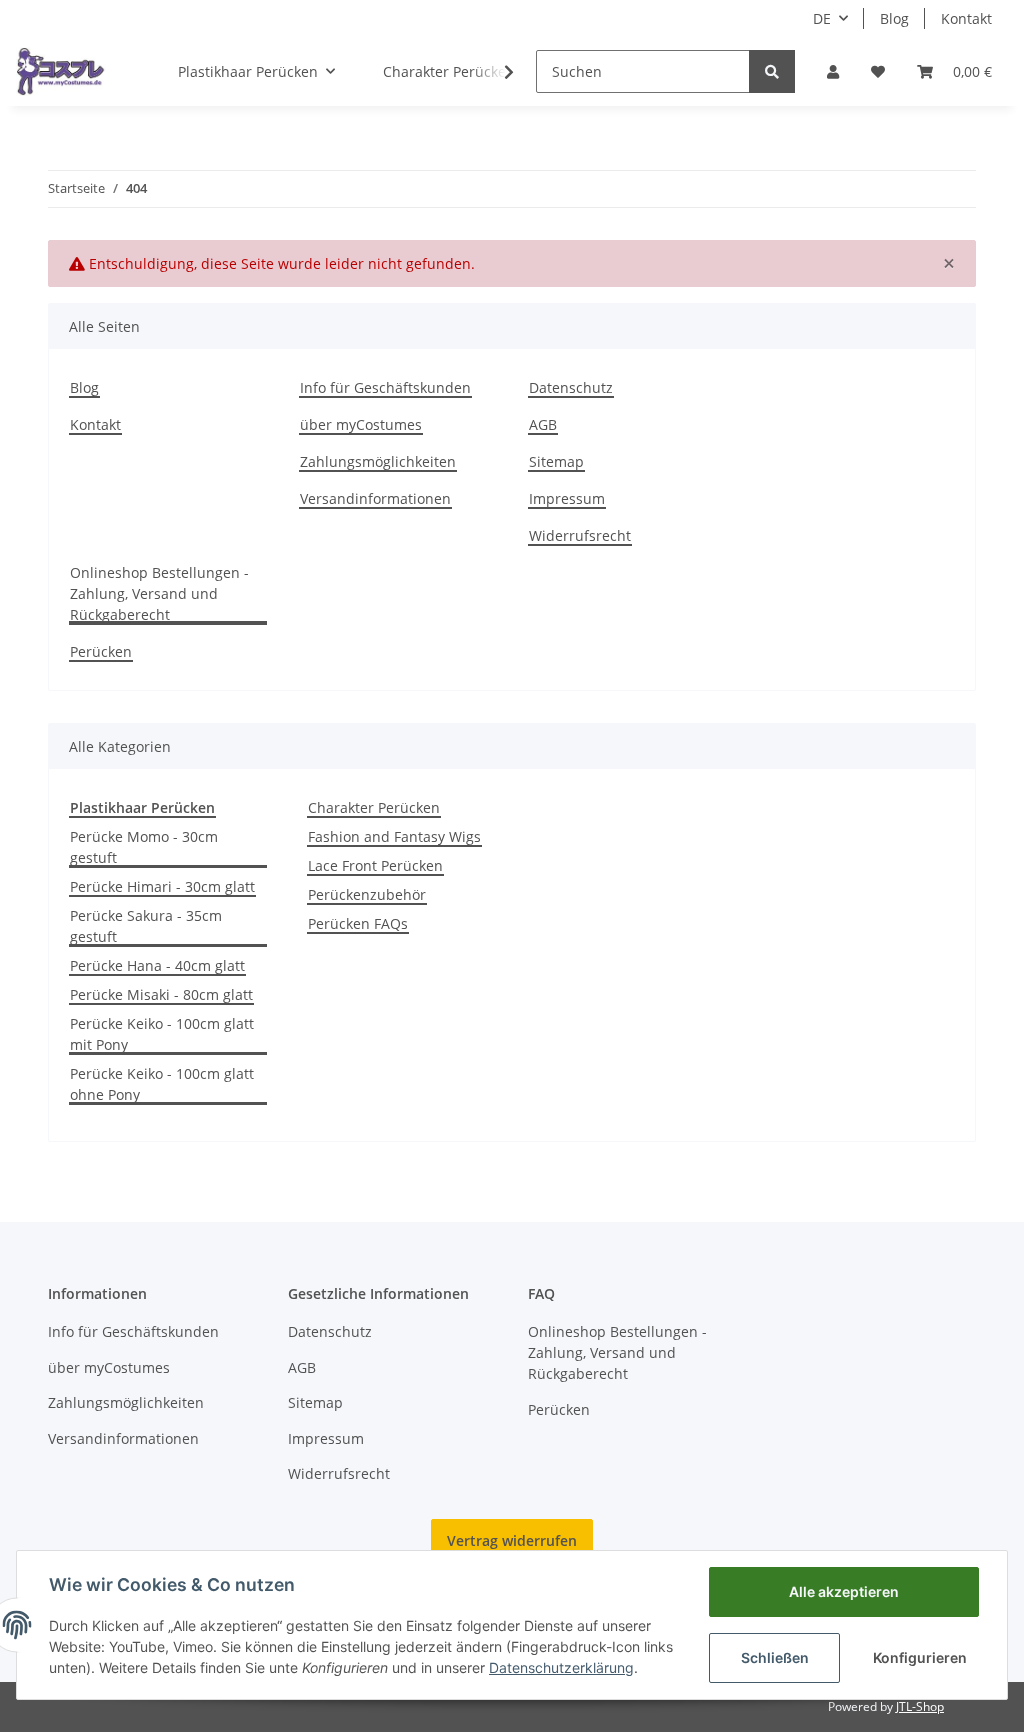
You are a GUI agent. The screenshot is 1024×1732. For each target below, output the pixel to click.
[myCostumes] (61, 71)
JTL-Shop (920, 1706)
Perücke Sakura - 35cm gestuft (146, 926)
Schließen (775, 1657)
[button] (833, 71)
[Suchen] (772, 71)
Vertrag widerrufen (512, 1540)
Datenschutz (571, 387)
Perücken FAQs (358, 923)
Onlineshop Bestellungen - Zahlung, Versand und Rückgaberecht (159, 593)
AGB (543, 424)
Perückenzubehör (367, 894)
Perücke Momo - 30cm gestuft (144, 847)
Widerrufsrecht (580, 535)
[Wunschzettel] (878, 71)
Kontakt (966, 18)
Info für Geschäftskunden (385, 387)
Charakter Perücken (374, 807)
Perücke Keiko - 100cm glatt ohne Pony (162, 1084)
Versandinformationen (375, 498)
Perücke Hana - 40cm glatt (157, 965)
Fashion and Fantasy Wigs (394, 836)
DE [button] (822, 18)
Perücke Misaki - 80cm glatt (161, 994)
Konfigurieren (920, 1657)
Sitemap (556, 461)
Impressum (567, 498)
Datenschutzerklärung (561, 1667)
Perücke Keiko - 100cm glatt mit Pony (162, 1034)
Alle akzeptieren (844, 1591)
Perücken (101, 651)
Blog (894, 18)
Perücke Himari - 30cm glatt (162, 886)
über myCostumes (361, 424)
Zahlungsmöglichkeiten (378, 461)
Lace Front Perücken (375, 865)
